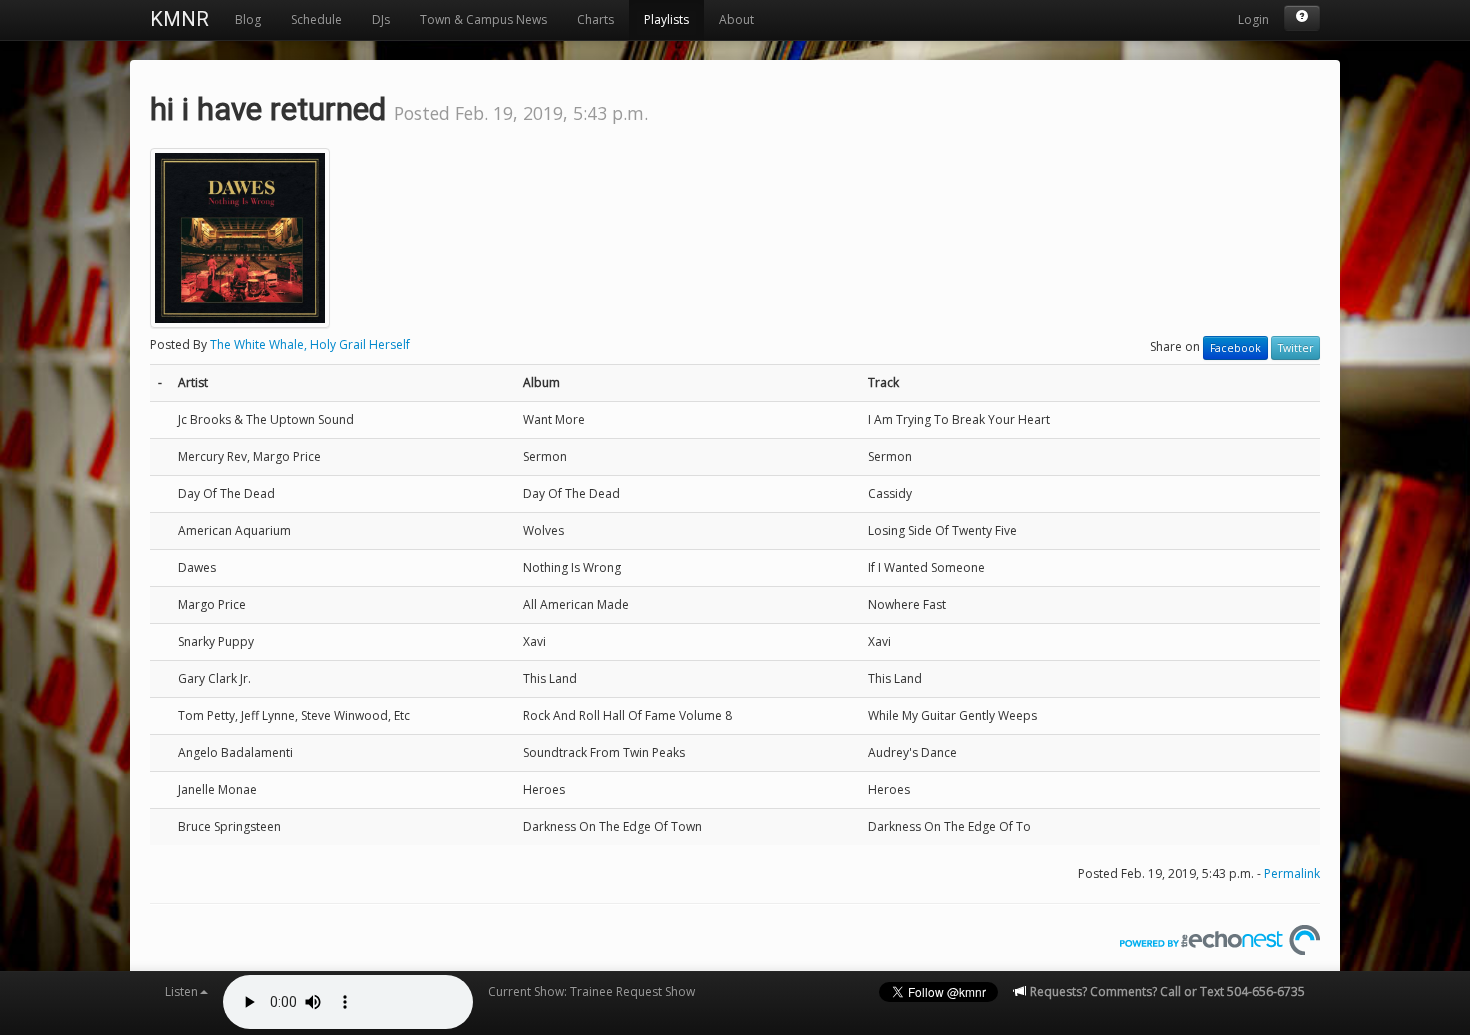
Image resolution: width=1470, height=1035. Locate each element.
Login (1253, 19)
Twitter (1295, 348)
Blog (248, 19)
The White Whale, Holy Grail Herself (310, 344)
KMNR (179, 19)
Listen (181, 991)
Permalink (1292, 873)
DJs (381, 19)
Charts (595, 19)
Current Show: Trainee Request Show (591, 991)
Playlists (666, 19)
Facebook (1235, 348)
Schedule (316, 19)
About (736, 19)
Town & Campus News (483, 19)
